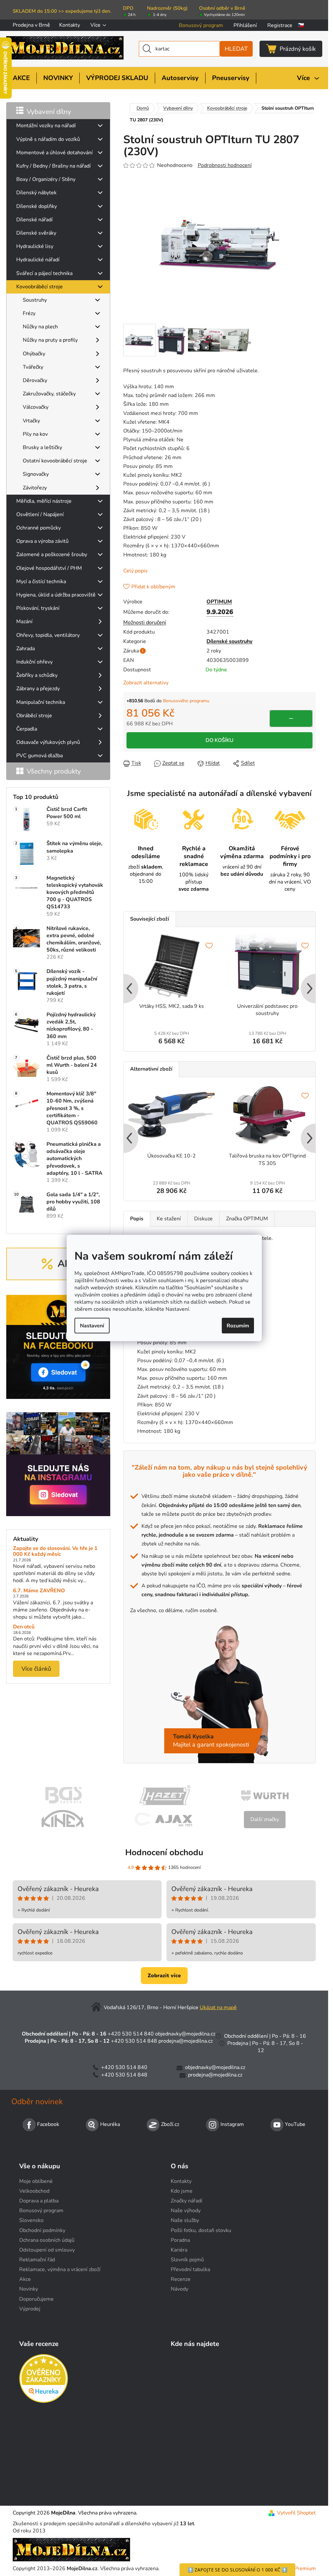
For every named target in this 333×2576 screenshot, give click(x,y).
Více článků (36, 1669)
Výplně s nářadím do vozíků (48, 139)
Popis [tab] (137, 1219)
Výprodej (30, 2309)
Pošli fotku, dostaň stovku (201, 2230)
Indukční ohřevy (34, 662)
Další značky (265, 1819)
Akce (25, 2279)
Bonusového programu (186, 701)
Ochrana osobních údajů (47, 2240)
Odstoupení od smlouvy (47, 2250)
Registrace (280, 25)
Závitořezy (35, 488)
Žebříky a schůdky (37, 675)
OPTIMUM (219, 602)
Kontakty (70, 25)
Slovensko (31, 2220)
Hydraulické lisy (35, 246)
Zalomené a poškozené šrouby (52, 555)
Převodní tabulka (190, 2269)
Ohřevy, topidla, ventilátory (48, 635)
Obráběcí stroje (34, 716)
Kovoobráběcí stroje (40, 287)
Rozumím (238, 1325)
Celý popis (135, 571)
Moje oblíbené (36, 2181)
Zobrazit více (164, 1976)
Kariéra (179, 2250)
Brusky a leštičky (42, 447)
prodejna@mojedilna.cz (186, 2041)
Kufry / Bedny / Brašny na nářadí (53, 166)
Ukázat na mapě (218, 2007)
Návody (180, 2289)
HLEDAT (236, 49)
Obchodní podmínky (42, 2230)
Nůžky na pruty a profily (50, 340)
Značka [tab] (247, 1219)
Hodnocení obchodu (164, 1852)
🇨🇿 (301, 25)
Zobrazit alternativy (146, 683)
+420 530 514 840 (131, 2034)
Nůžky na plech (40, 327)
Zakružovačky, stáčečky (49, 394)
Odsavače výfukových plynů (48, 742)
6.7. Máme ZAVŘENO (39, 1591)
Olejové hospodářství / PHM (49, 568)
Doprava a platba (39, 2201)
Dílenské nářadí (34, 220)
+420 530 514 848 (134, 2041)
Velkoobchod (34, 2191)
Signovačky (36, 474)
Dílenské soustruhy (229, 641)
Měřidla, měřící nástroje (44, 501)
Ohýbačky (34, 354)
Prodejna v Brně (31, 25)
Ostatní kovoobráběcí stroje (55, 461)
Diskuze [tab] (203, 1219)
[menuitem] (21, 78)
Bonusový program (201, 25)
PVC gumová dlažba (40, 756)
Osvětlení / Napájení (40, 514)
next (310, 989)
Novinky (29, 2289)
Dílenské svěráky (36, 233)
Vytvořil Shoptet (296, 2513)
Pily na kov (35, 434)
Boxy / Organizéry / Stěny (46, 179)
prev (129, 989)
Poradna (180, 2240)
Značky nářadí (186, 2201)
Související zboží (150, 919)
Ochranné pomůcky (39, 528)
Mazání (24, 622)
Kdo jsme (182, 2191)
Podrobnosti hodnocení (225, 165)
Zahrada (26, 649)
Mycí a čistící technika (41, 582)
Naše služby (185, 2220)
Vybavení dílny (49, 112)
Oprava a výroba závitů (42, 541)
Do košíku (220, 740)
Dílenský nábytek (36, 193)
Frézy (29, 313)
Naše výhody (186, 2211)
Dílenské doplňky (37, 206)
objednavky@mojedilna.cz (185, 2034)
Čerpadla (27, 729)
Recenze (181, 2279)
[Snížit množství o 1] (291, 719)
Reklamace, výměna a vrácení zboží (60, 2269)
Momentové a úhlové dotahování (54, 153)
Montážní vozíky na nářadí (46, 126)
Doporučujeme (36, 2299)
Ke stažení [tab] (169, 1219)
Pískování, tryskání (38, 608)
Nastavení (92, 1325)
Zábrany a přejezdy (38, 689)
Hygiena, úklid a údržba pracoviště (56, 595)
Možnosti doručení (145, 623)
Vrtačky (31, 421)
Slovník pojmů (187, 2260)
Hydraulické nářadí (38, 260)
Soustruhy (35, 300)
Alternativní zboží (151, 1069)
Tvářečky (33, 367)
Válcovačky (36, 407)
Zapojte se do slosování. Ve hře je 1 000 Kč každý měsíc (55, 1551)
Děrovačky (35, 380)
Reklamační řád (37, 2260)
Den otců (24, 1627)
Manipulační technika (41, 702)
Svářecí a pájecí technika (44, 273)
